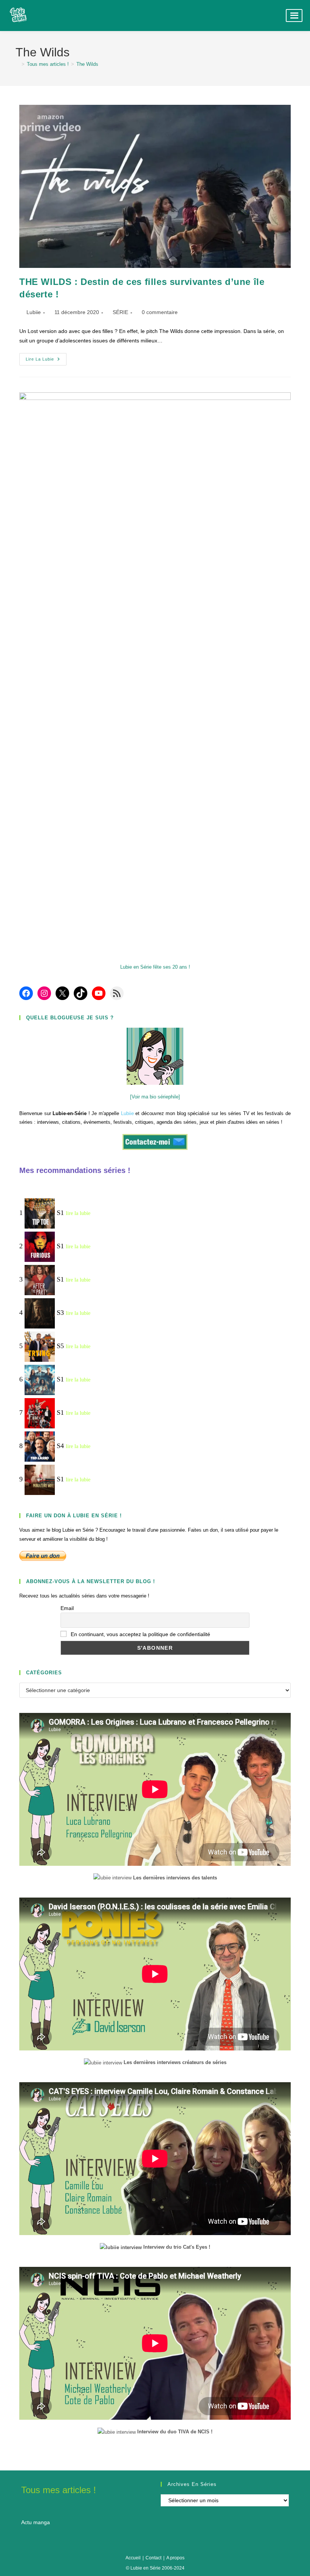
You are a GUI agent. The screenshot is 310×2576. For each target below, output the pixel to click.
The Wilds (87, 64)
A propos (175, 2558)
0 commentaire (160, 312)
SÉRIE (120, 312)
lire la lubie (78, 1214)
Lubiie (34, 312)
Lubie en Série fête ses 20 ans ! (155, 967)
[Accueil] (17, 64)
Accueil (133, 2558)
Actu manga (36, 2522)
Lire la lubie (46, 361)
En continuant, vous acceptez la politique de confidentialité (140, 1634)
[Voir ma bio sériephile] (155, 1097)
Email (67, 1608)
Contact (153, 2558)
